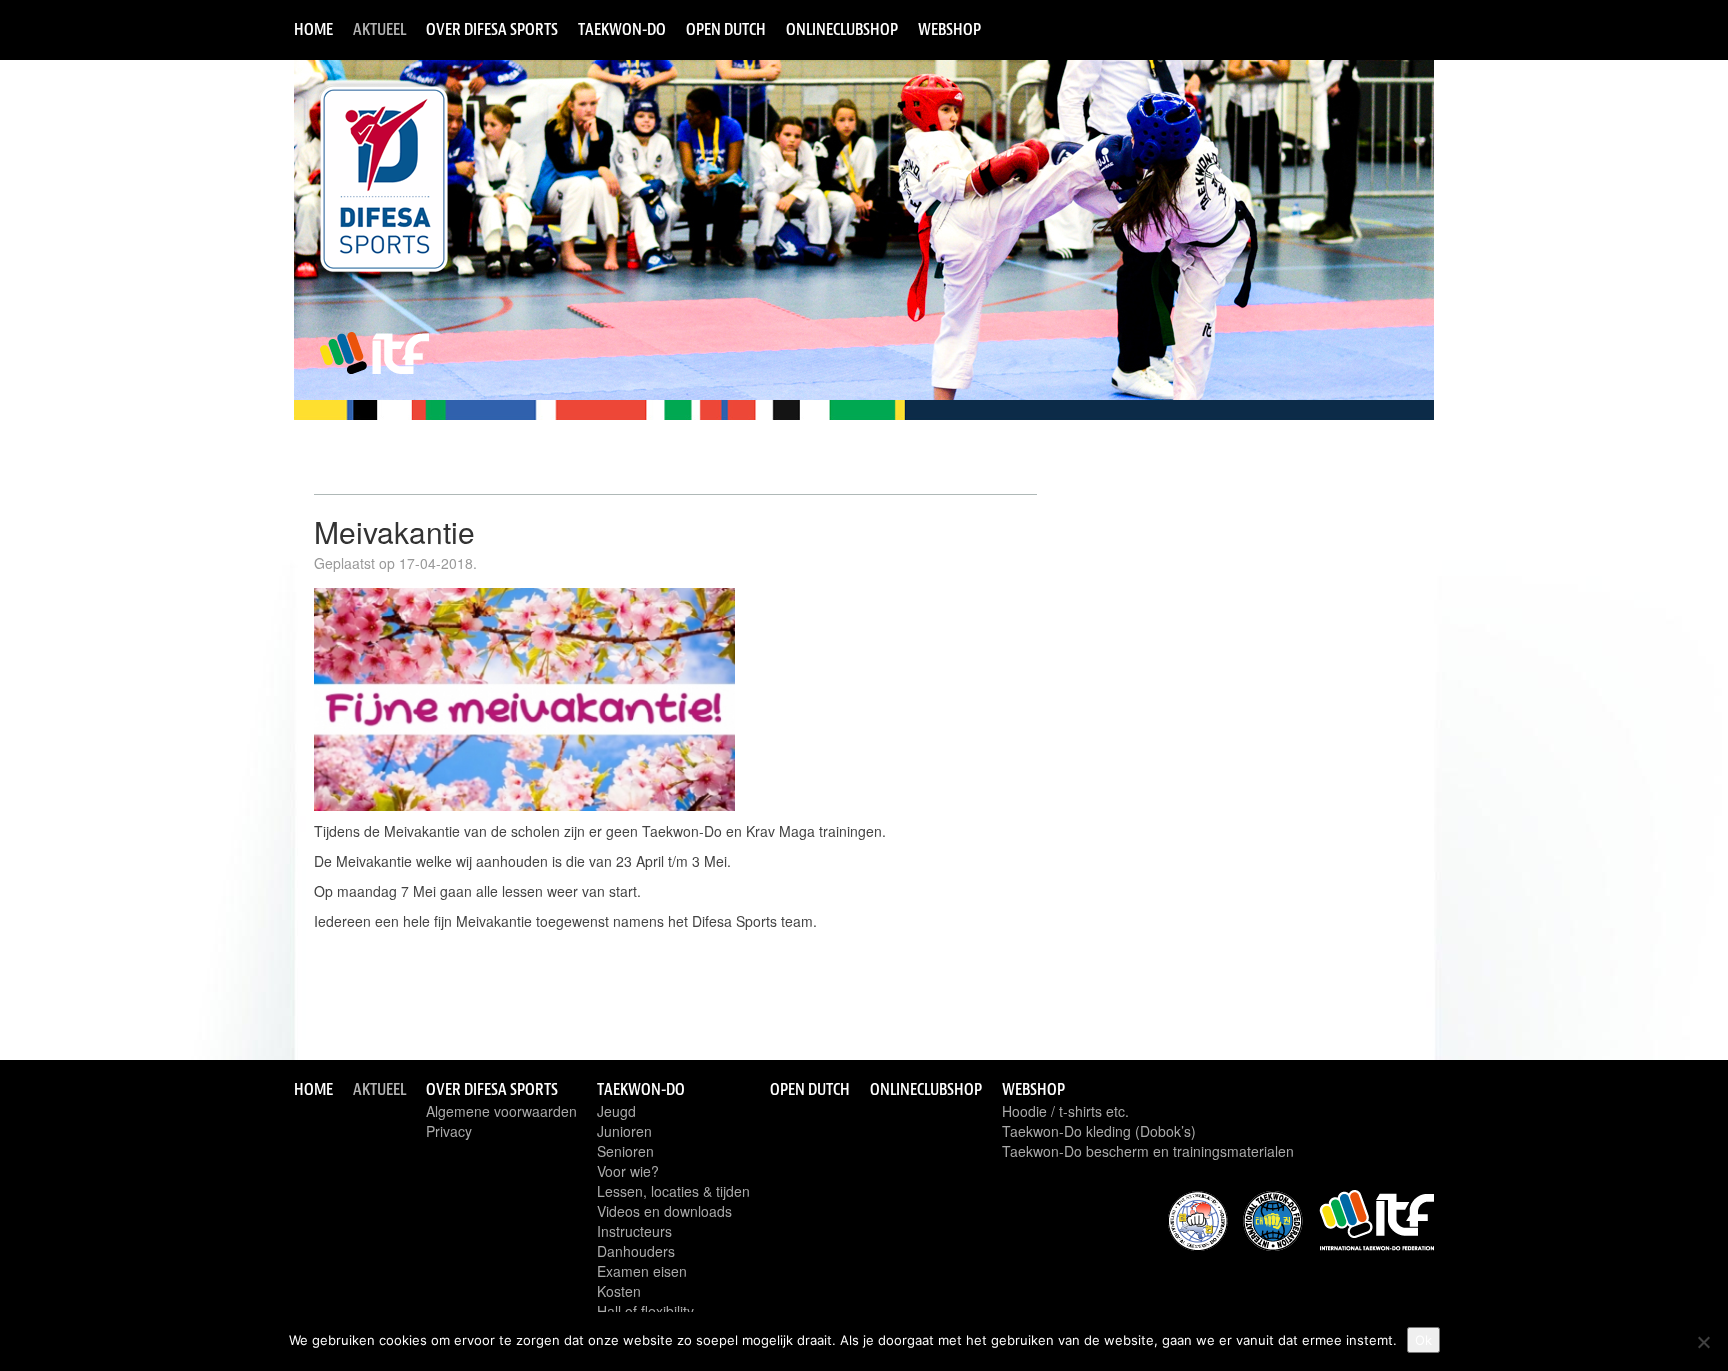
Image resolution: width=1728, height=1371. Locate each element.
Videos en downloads (664, 1211)
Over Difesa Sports (492, 29)
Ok (1423, 1340)
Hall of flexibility (645, 1311)
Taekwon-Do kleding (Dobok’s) (1099, 1131)
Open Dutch (726, 29)
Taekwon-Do (622, 29)
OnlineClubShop (842, 29)
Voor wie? (628, 1171)
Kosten (619, 1291)
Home (313, 29)
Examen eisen (642, 1271)
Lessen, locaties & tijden (673, 1191)
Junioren (624, 1131)
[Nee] (1703, 1342)
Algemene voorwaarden (501, 1111)
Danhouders (636, 1251)
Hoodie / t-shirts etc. (1065, 1111)
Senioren (625, 1151)
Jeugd (616, 1111)
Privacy (449, 1131)
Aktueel (379, 29)
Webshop (949, 29)
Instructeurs (634, 1231)
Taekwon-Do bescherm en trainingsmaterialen (1148, 1151)
